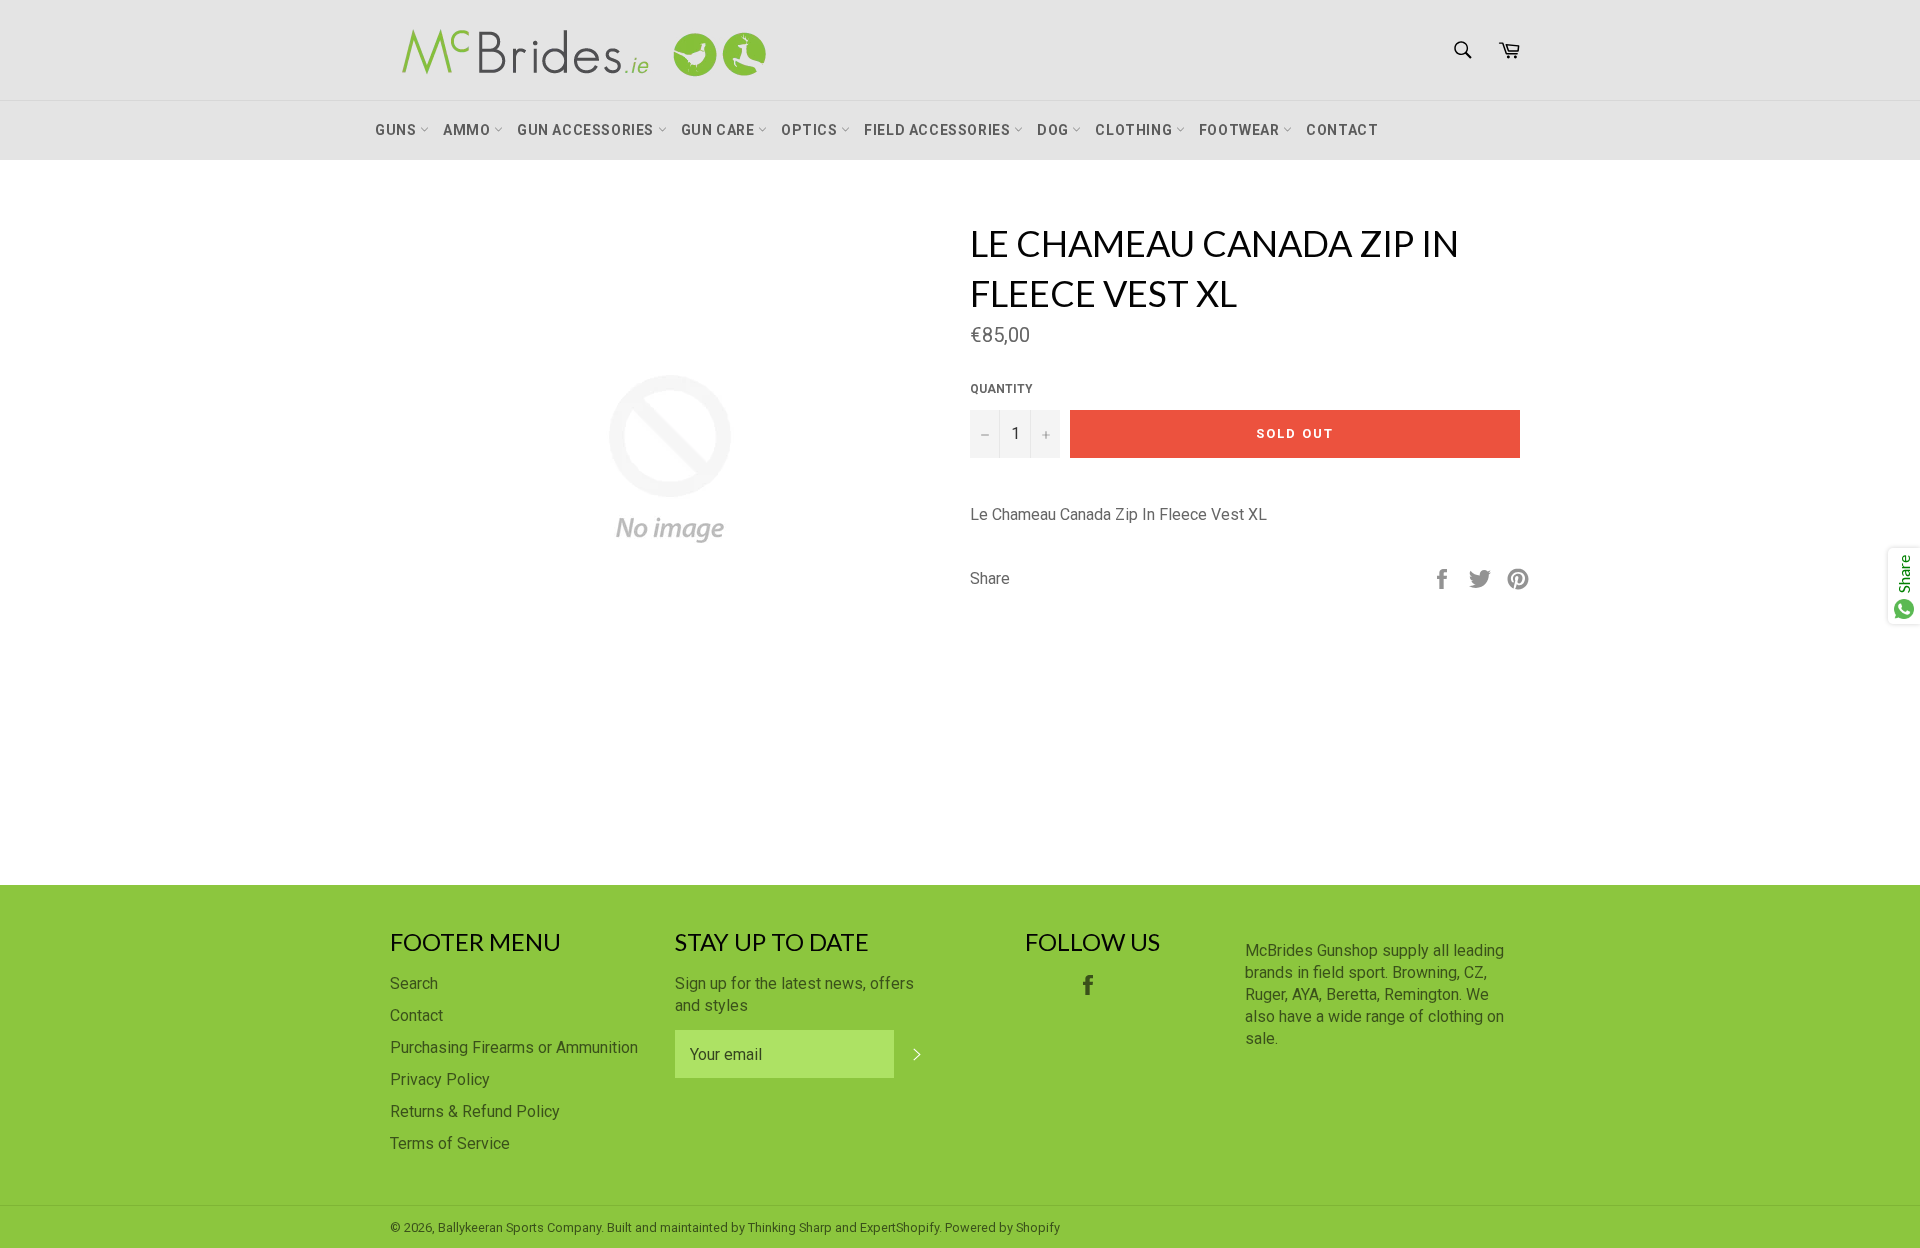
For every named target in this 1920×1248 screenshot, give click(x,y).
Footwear (1241, 130)
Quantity (1001, 389)
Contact (1342, 130)
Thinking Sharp (790, 1227)
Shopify (1038, 1227)
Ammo (468, 130)
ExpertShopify (899, 1227)
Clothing (1135, 130)
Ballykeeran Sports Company (519, 1227)
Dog (1054, 130)
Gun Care (719, 130)
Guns (397, 130)
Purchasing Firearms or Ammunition (514, 1047)
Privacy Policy (440, 1079)
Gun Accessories (587, 130)
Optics (811, 130)
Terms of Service (450, 1143)
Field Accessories (939, 130)
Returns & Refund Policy (475, 1111)
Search (414, 983)
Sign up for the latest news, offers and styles (794, 994)
